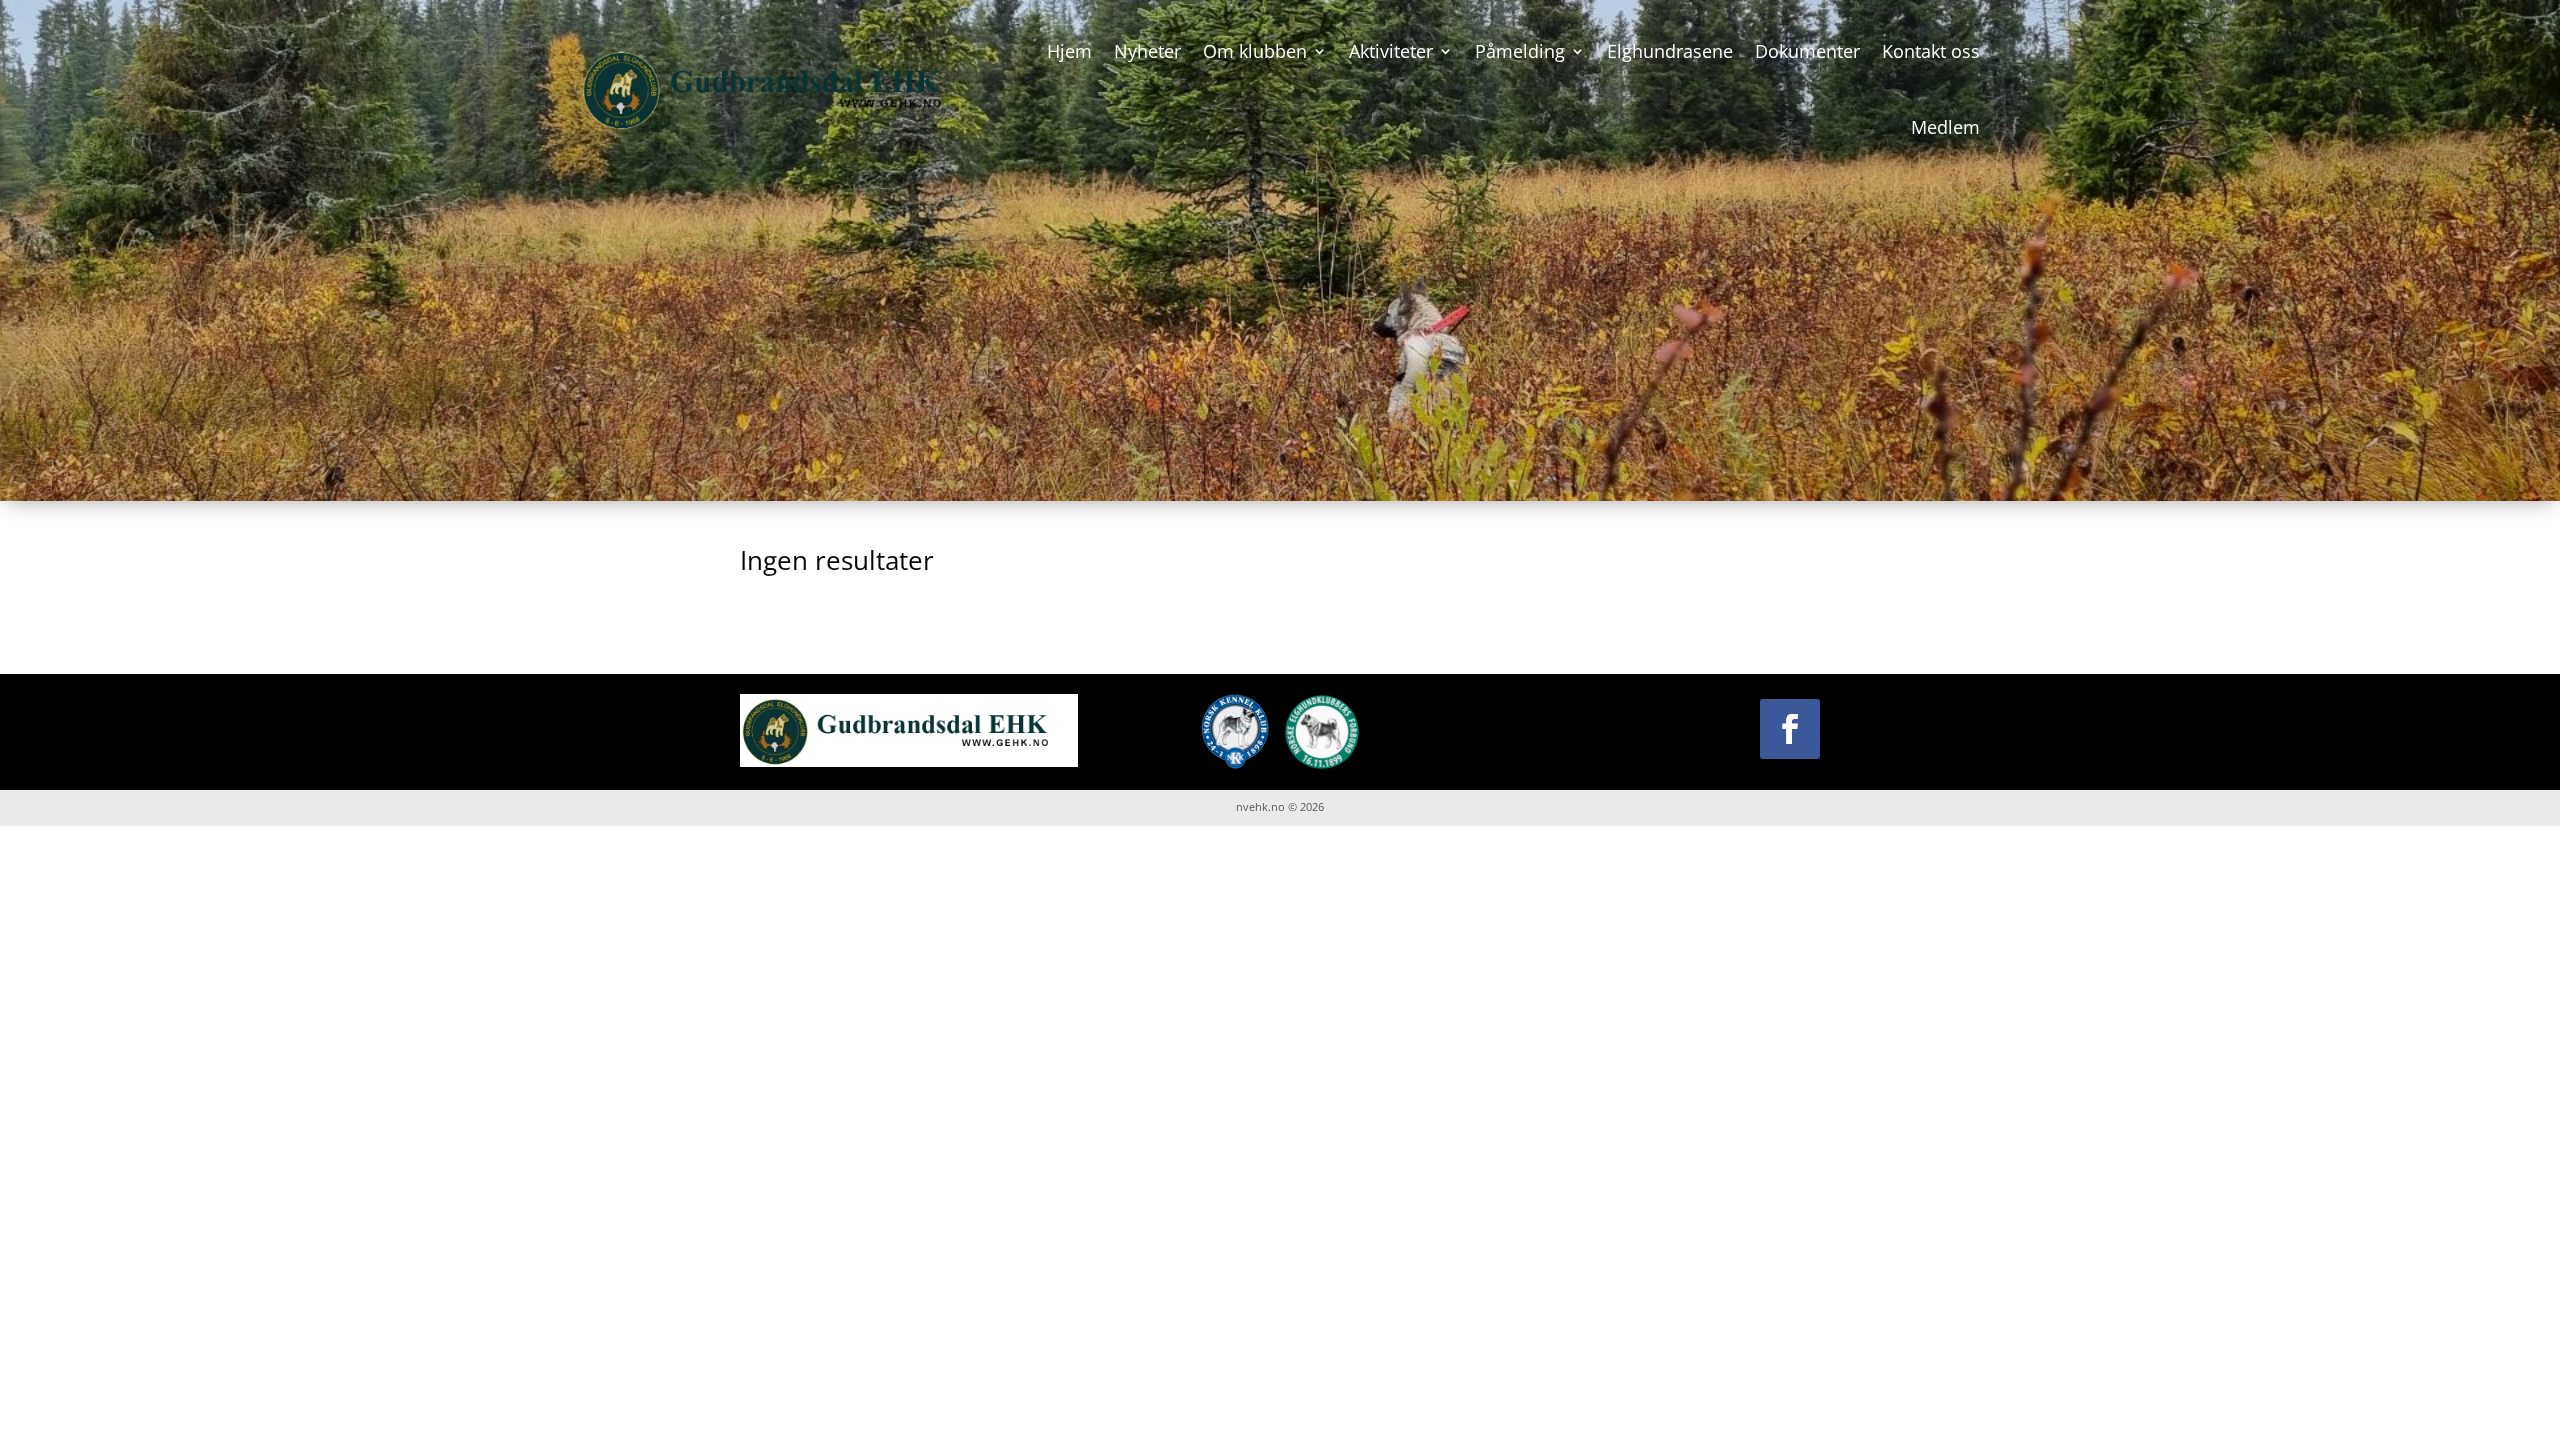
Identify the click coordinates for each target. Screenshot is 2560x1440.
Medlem (1945, 127)
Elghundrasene (1670, 51)
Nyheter (1147, 51)
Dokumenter (1807, 51)
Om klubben (1255, 51)
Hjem (1069, 51)
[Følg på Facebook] (1790, 729)
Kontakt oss (1931, 51)
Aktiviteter (1391, 51)
